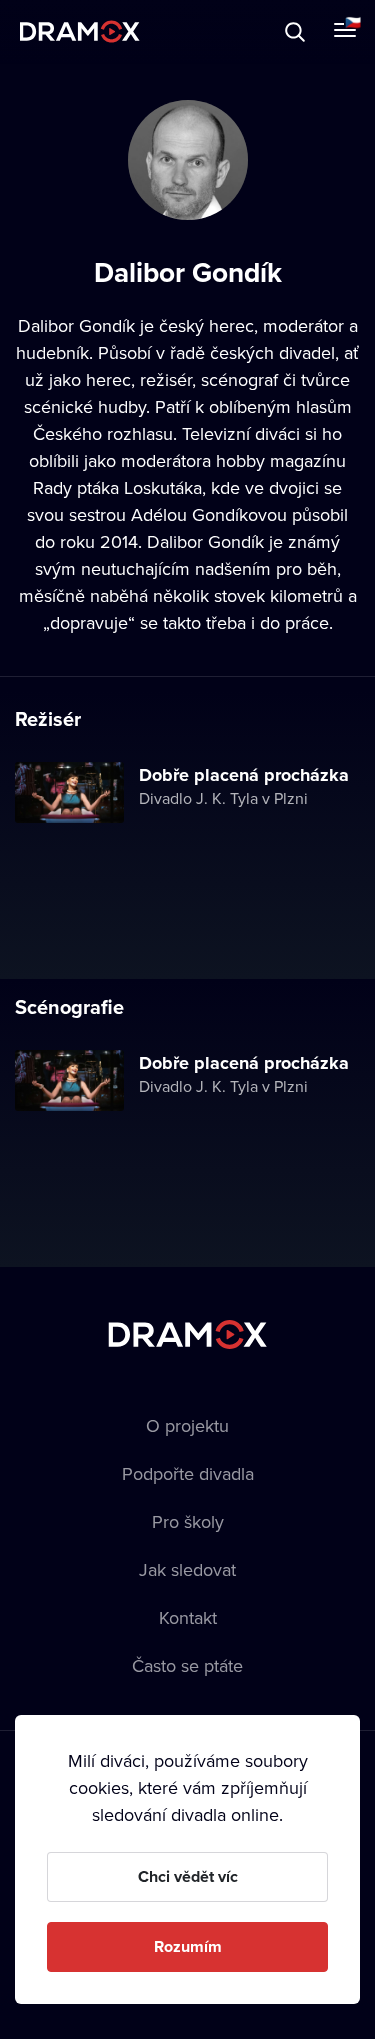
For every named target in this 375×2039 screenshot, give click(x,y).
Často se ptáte (187, 1665)
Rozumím (188, 1946)
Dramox (80, 31)
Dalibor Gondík (76, 325)
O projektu (187, 1425)
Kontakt (188, 1617)
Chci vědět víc (188, 1876)
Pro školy (188, 1521)
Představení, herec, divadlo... (185, 31)
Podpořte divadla (188, 1473)
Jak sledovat (187, 1569)
